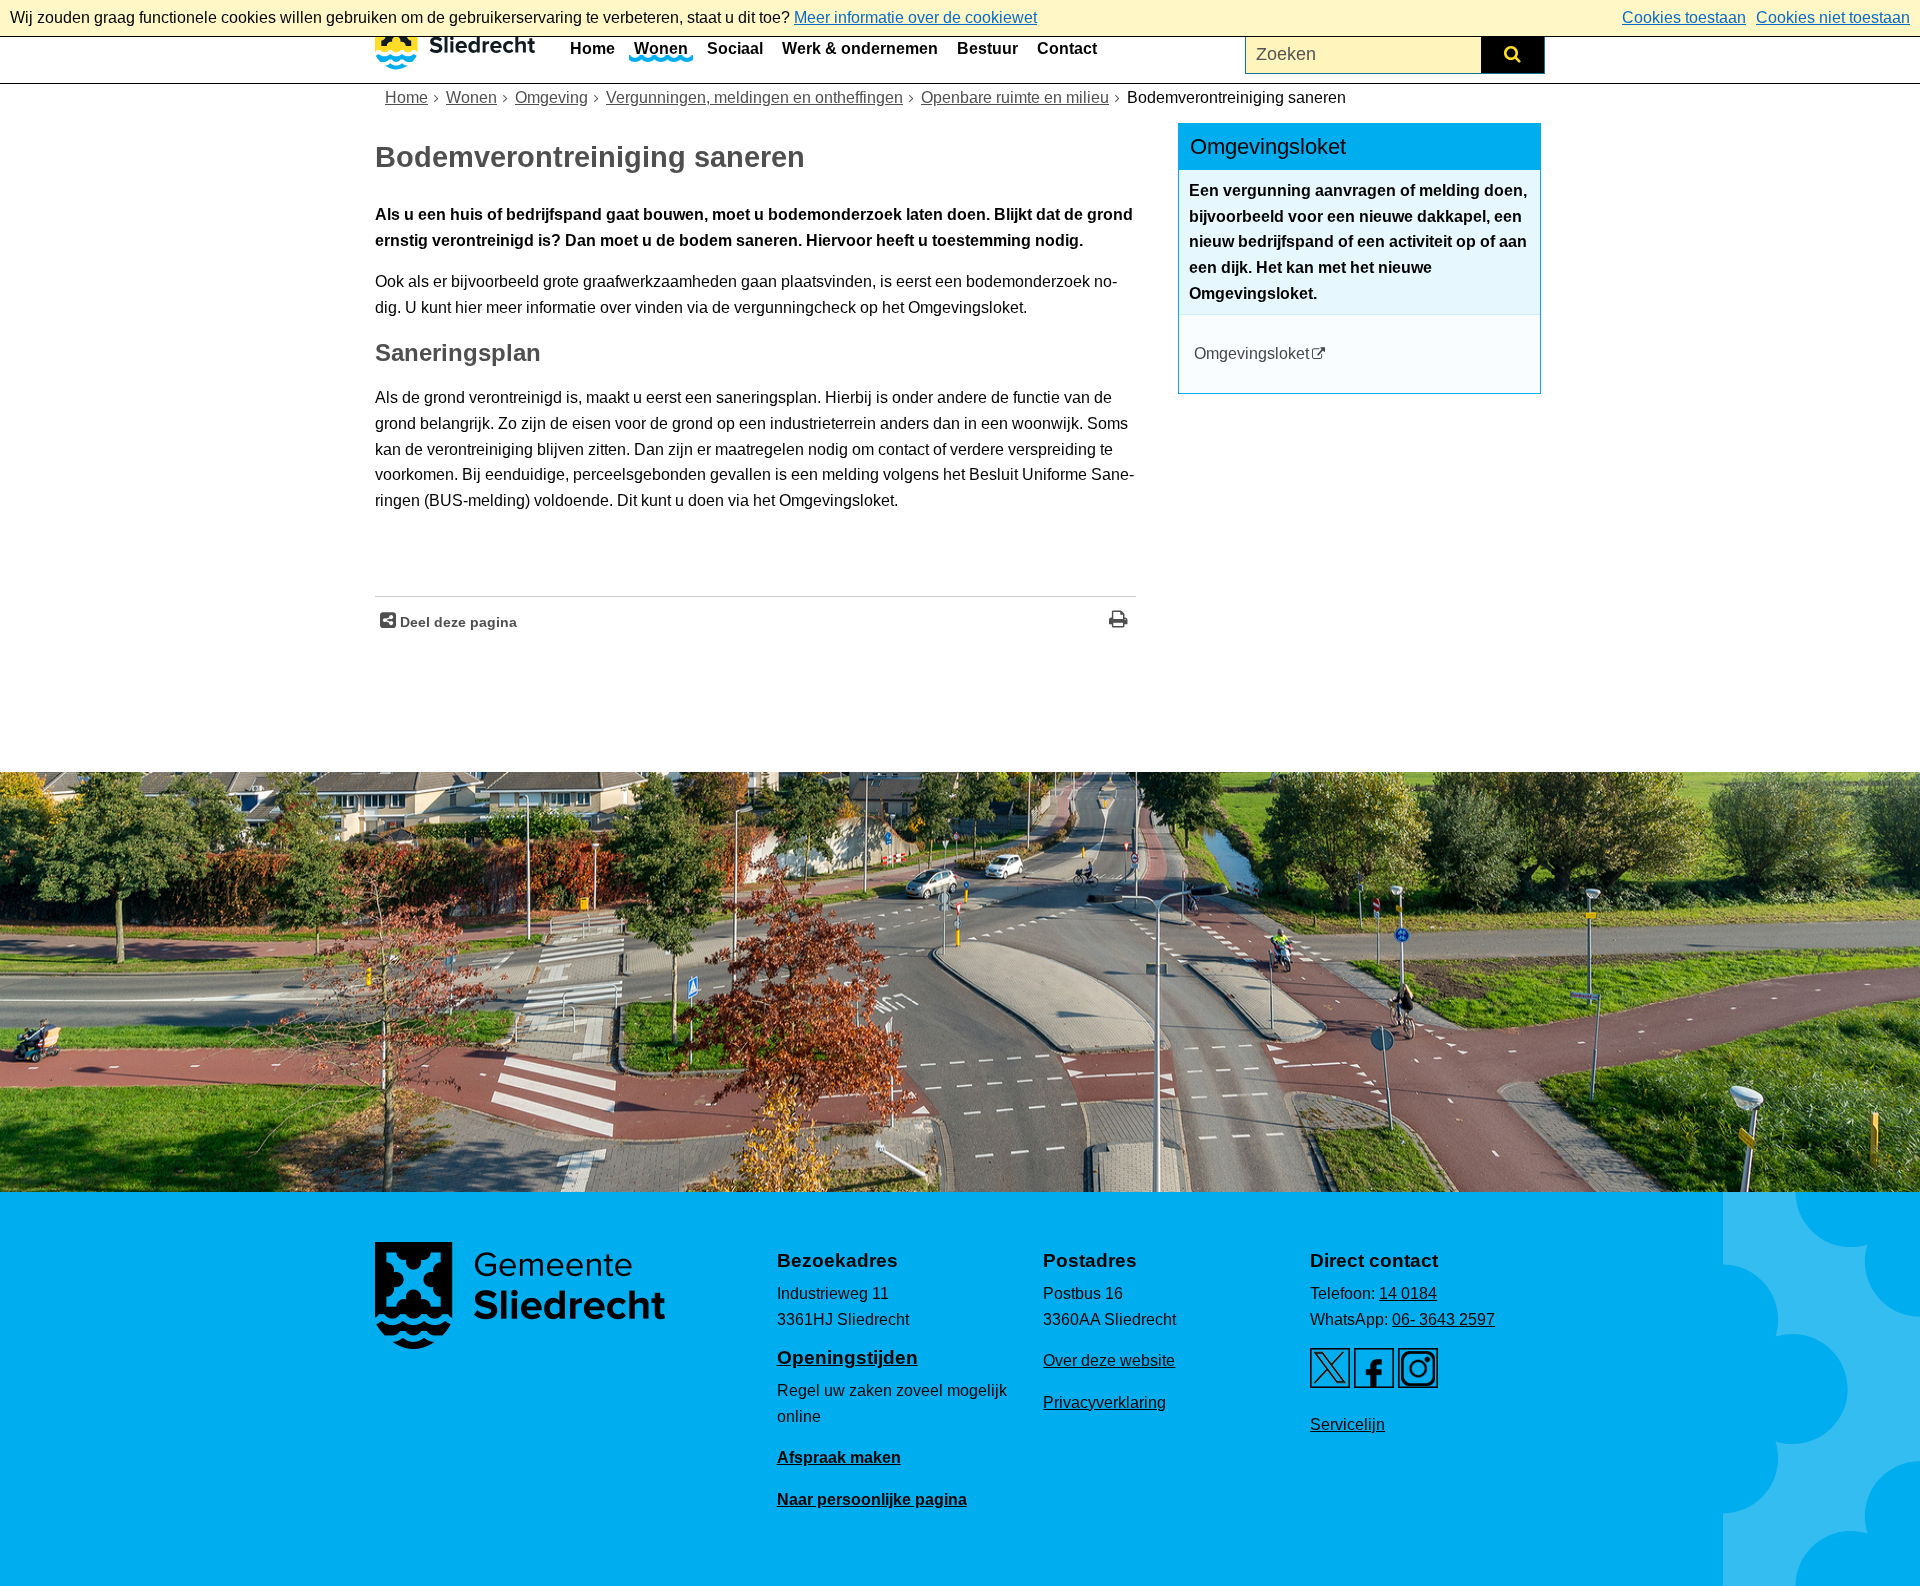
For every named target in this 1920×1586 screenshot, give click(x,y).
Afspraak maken (839, 1457)
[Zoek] (1512, 54)
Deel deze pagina (456, 622)
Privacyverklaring (1104, 1402)
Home (592, 48)
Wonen (661, 48)
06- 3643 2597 (1443, 1319)
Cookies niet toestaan (1833, 17)
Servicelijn (1347, 1424)
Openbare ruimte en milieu (1015, 97)
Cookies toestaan (1684, 17)
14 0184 (1408, 1293)
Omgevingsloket (1251, 353)
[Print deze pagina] (1118, 621)
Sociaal (735, 48)
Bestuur (987, 48)
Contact (1067, 48)
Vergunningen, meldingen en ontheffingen (754, 97)
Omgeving (551, 97)
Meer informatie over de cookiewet (915, 17)
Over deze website (1109, 1360)
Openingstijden (847, 1357)
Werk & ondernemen (860, 48)
